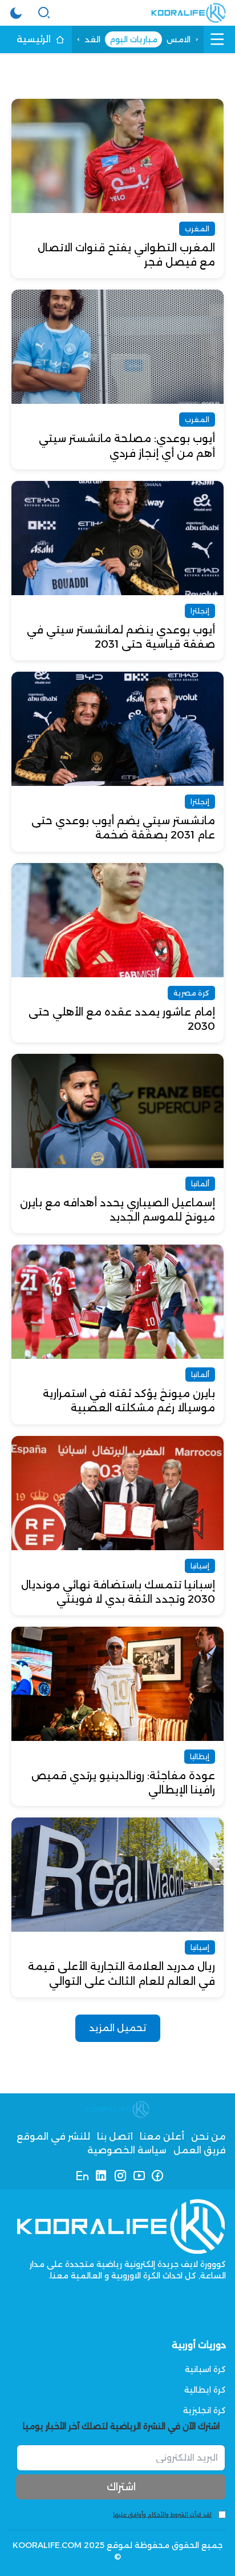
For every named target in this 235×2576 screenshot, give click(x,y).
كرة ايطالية (205, 2390)
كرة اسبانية (205, 2369)
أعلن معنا (162, 2136)
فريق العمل (200, 2150)
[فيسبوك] (158, 2176)
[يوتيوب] (139, 2176)
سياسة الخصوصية (127, 2150)
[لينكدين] (101, 2176)
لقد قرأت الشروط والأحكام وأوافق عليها (162, 2515)
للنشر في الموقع (53, 2136)
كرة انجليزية (204, 2410)
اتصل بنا (115, 2136)
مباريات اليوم (133, 39)
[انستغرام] (120, 2176)
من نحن (208, 2136)
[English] (82, 2176)
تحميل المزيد (118, 2028)
